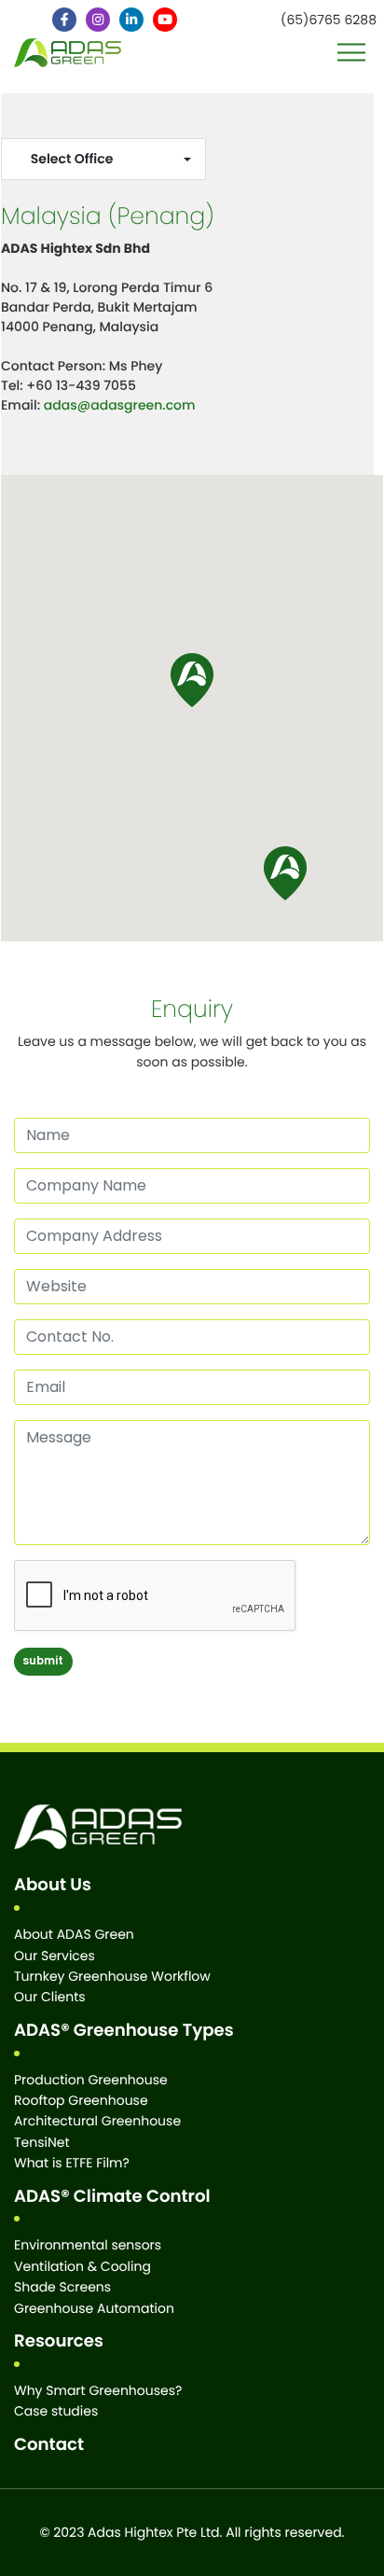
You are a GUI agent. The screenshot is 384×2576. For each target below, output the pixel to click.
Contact (49, 2445)
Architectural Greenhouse (97, 2121)
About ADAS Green (74, 1934)
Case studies (56, 2411)
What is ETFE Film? (72, 2163)
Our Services (55, 1956)
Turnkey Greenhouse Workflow (112, 1976)
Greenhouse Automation (94, 2308)
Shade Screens (62, 2287)
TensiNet (42, 2142)
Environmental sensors (88, 2245)
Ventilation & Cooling (82, 2266)
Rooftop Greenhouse (81, 2100)
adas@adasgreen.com (120, 405)
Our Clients (50, 1997)
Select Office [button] (72, 159)
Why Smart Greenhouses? (98, 2390)
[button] (285, 873)
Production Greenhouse (91, 2080)
